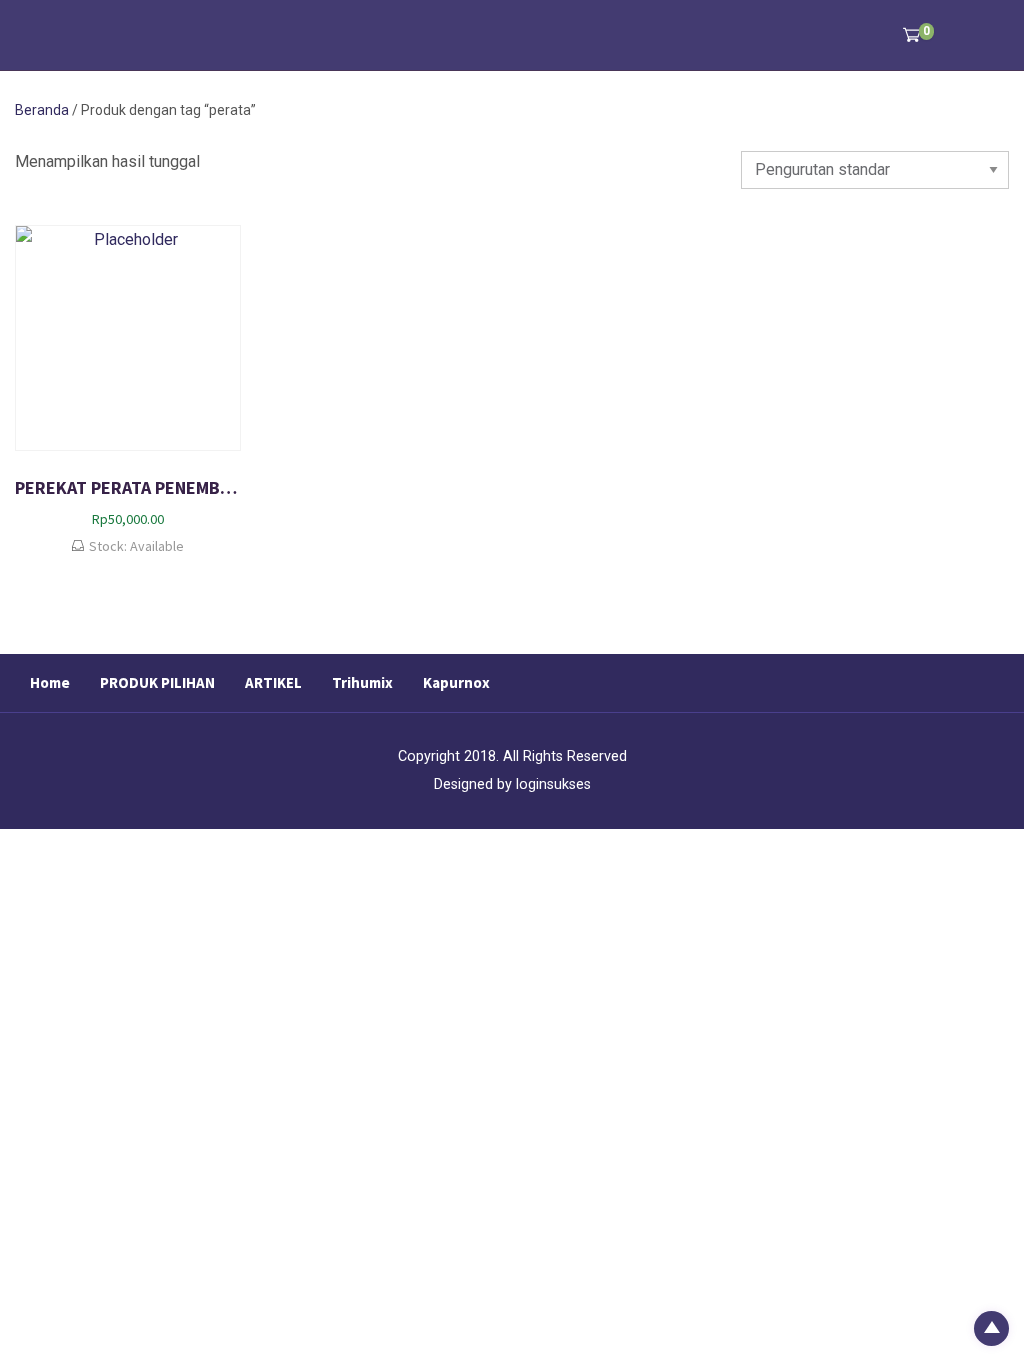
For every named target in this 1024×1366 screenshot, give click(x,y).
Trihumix (362, 682)
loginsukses (553, 784)
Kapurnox (456, 682)
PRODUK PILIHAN (157, 682)
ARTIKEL (273, 682)
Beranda (42, 110)
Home (50, 682)
